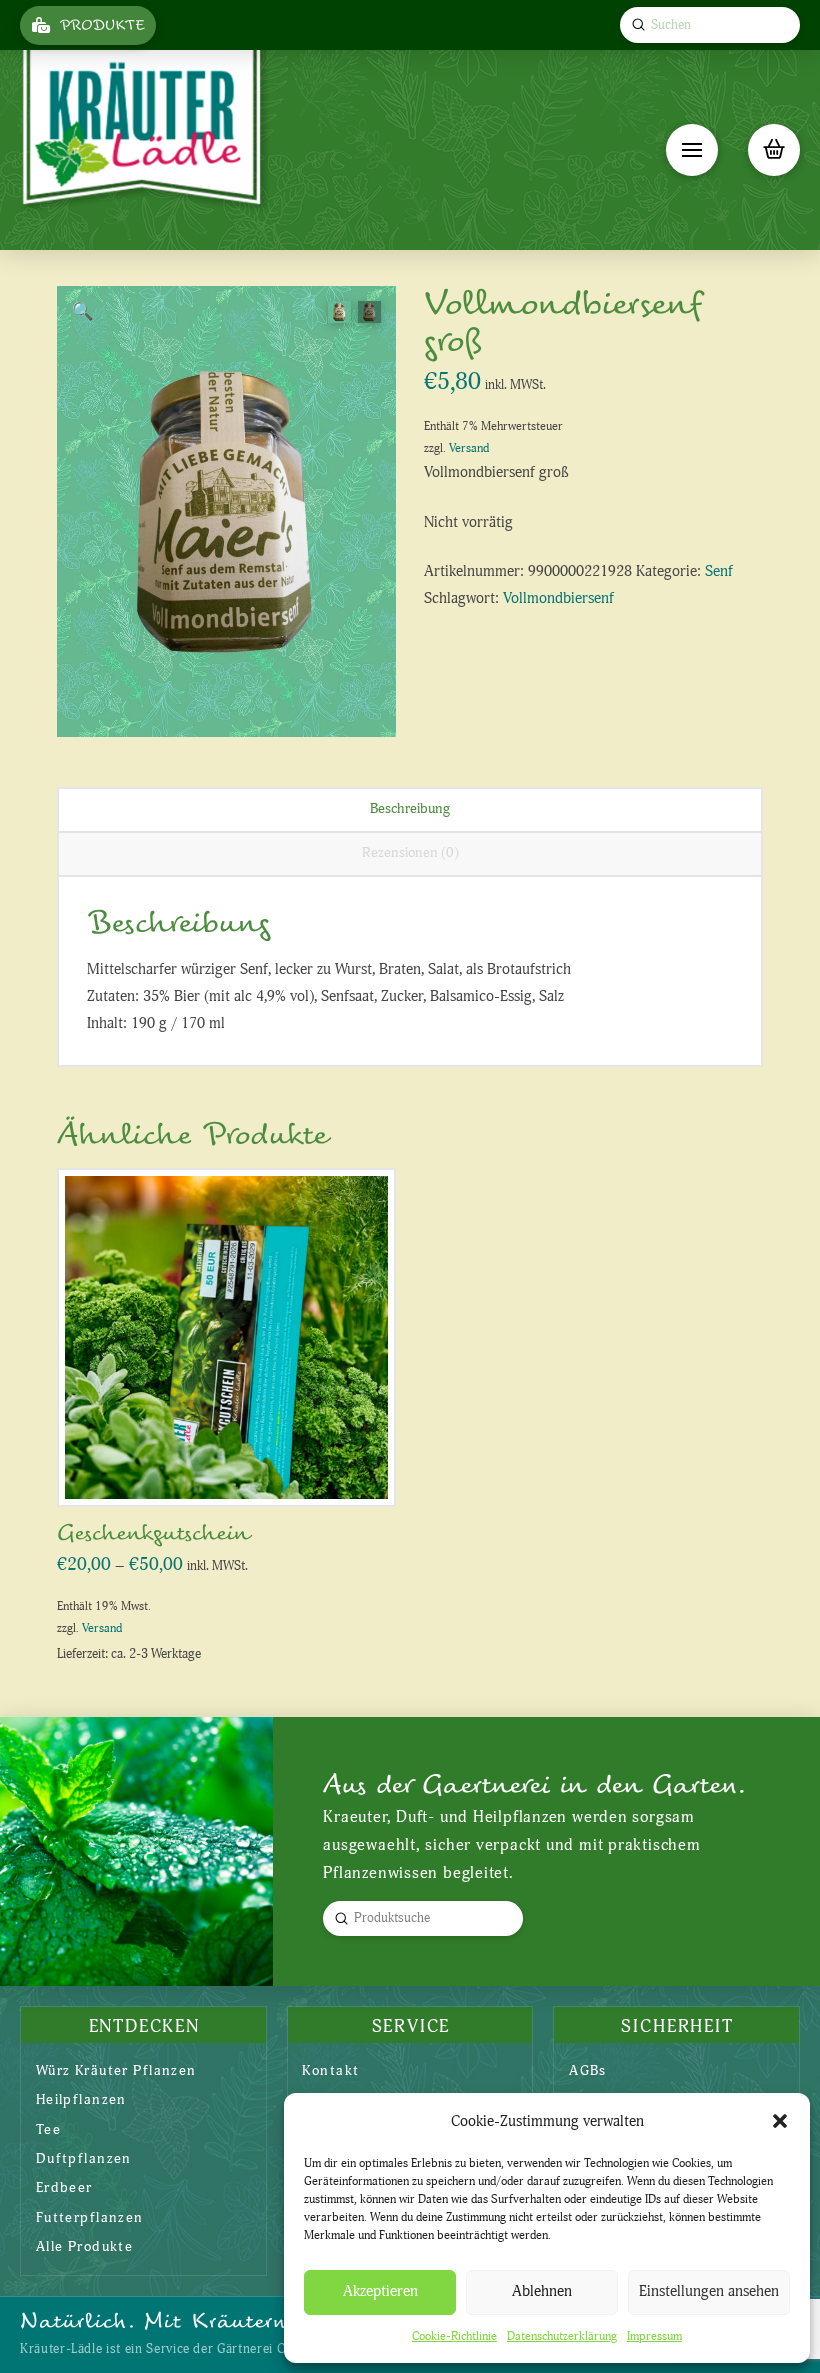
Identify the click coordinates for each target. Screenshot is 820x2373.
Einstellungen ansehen (709, 2291)
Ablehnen (542, 2291)
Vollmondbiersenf (558, 598)
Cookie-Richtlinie (454, 2336)
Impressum (654, 2336)
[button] (780, 2121)
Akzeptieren (380, 2291)
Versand (469, 448)
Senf (719, 571)
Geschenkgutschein (153, 1533)
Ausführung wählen (233, 1469)
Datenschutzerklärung (562, 2336)
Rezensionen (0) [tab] (410, 852)
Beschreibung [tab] (410, 808)
